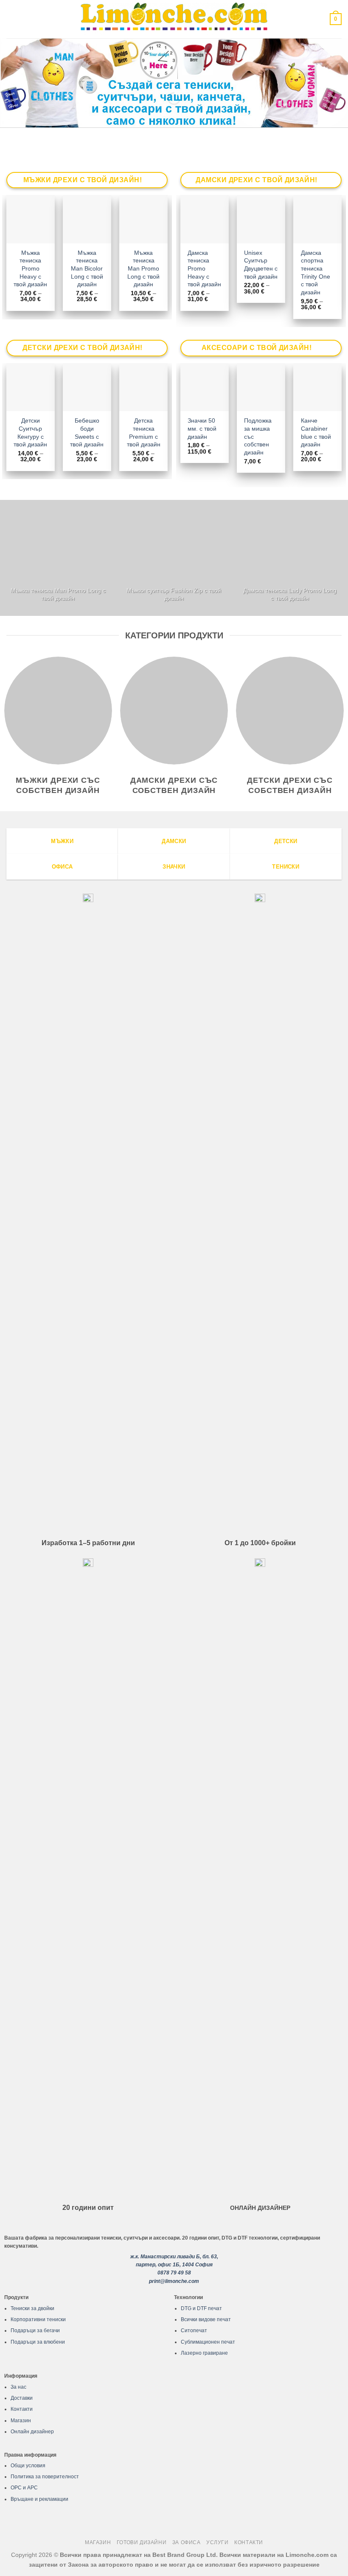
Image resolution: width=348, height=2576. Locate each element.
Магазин (21, 2421)
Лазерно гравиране (204, 2353)
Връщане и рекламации (39, 2499)
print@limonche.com (174, 2281)
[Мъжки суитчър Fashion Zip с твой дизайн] (174, 558)
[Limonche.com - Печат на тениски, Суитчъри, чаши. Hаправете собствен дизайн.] (174, 19)
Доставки (22, 2398)
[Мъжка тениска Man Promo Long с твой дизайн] (58, 558)
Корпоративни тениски (38, 2319)
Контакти (22, 2409)
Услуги (217, 2542)
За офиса (187, 2542)
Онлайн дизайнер (32, 2432)
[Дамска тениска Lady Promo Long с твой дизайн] (290, 558)
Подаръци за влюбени (38, 2342)
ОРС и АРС (24, 2488)
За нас (18, 2387)
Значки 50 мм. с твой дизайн (202, 428)
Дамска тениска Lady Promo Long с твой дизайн (290, 594)
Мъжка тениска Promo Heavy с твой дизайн (30, 269)
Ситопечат (194, 2331)
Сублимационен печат (208, 2342)
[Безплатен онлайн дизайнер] (174, 83)
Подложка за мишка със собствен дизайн (258, 436)
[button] (11, 19)
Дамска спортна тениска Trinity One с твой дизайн (316, 273)
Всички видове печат (206, 2319)
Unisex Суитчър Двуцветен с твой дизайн (261, 265)
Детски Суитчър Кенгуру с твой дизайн (30, 432)
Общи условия (28, 2466)
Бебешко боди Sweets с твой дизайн (87, 432)
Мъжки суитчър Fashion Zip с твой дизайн (174, 594)
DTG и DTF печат (201, 2308)
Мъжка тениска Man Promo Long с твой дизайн (143, 269)
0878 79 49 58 (174, 2273)
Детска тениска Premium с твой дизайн (144, 432)
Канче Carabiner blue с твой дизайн (316, 432)
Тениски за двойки (32, 2308)
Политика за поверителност (45, 2477)
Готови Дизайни (142, 2542)
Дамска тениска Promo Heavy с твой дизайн (204, 269)
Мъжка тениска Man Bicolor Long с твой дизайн (87, 269)
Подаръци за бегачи (35, 2331)
